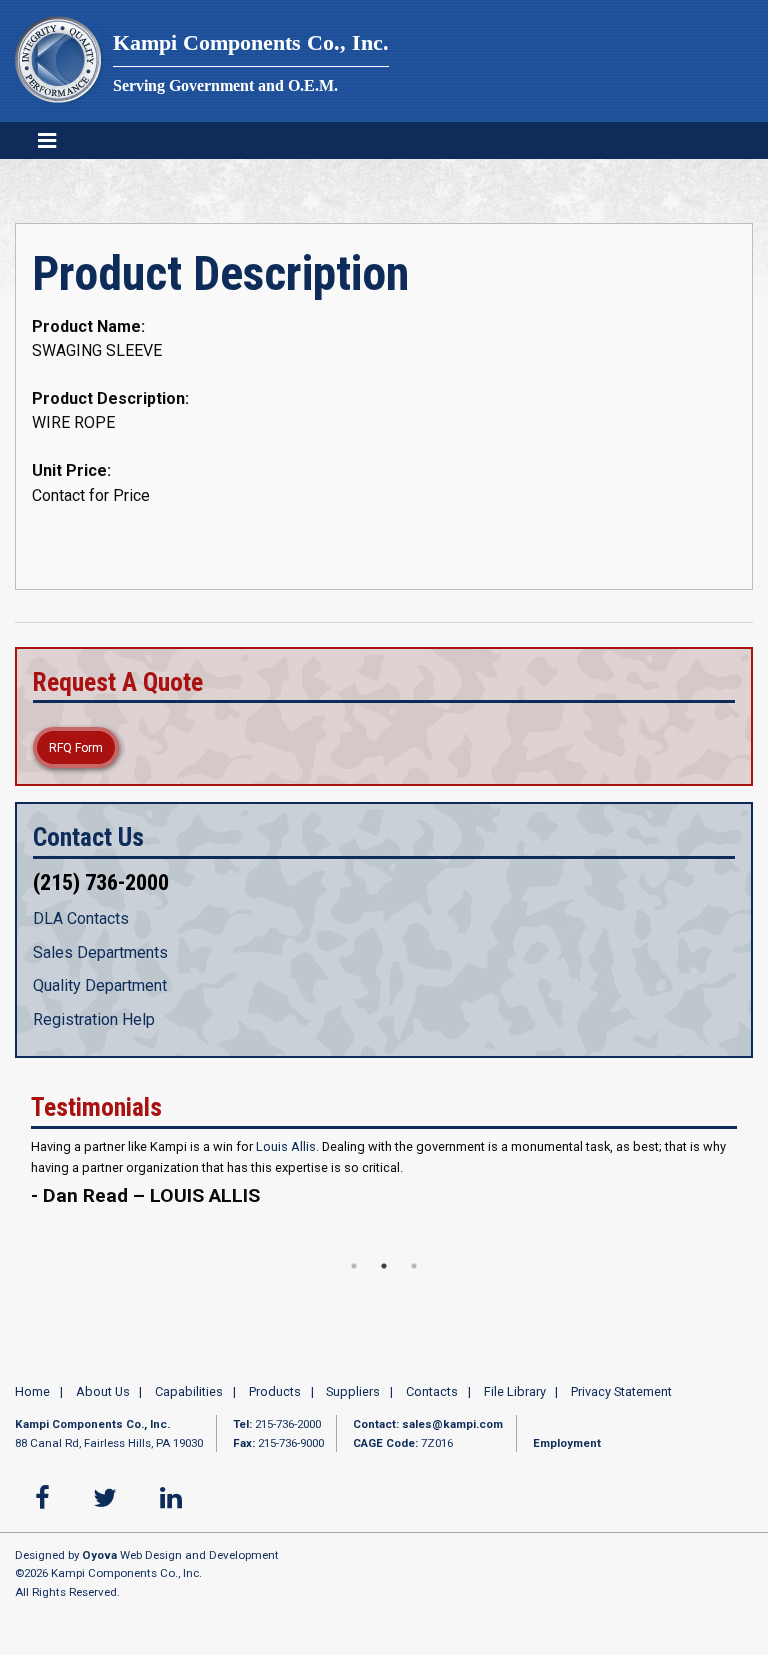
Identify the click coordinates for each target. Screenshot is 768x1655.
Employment (567, 1462)
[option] (384, 1193)
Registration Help (94, 1019)
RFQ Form (76, 748)
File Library (515, 1411)
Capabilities (189, 1411)
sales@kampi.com (452, 1444)
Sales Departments (100, 952)
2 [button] (384, 1285)
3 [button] (414, 1285)
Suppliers (353, 1411)
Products (275, 1411)
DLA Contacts (81, 918)
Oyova (99, 1575)
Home (32, 1411)
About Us (103, 1411)
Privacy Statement (621, 1411)
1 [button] (354, 1285)
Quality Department (100, 985)
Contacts (432, 1411)
